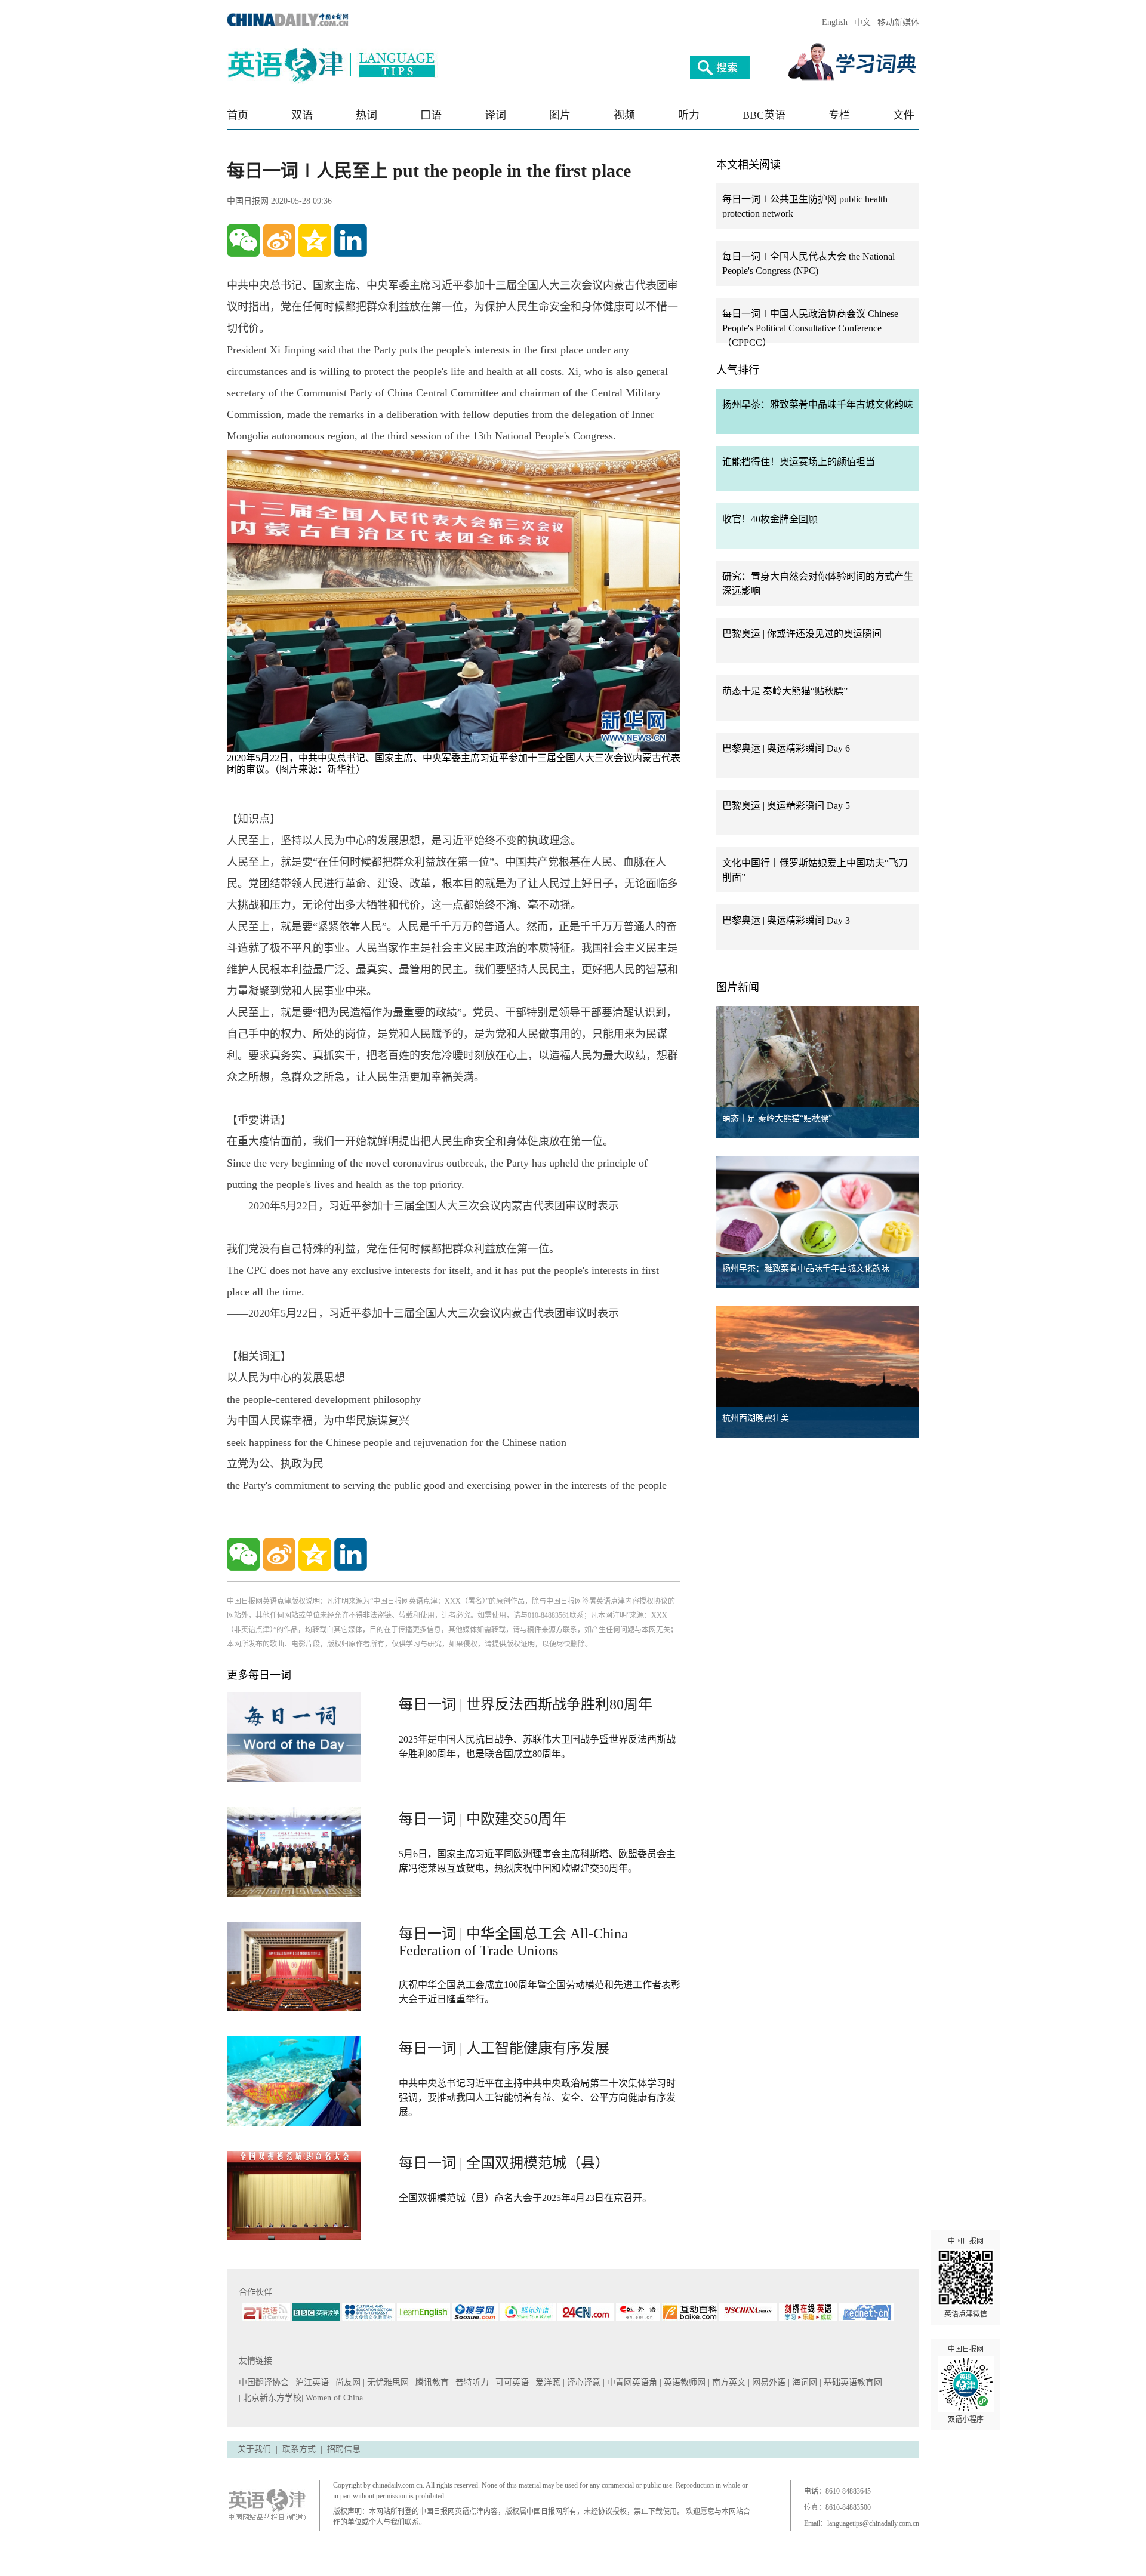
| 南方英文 (728, 2382)
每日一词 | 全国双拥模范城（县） (504, 2163)
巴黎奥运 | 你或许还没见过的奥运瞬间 (802, 634)
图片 (560, 115)
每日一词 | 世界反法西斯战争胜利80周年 (526, 1704)
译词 (495, 115)
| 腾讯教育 (431, 2382)
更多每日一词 (259, 1675)
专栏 (839, 115)
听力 (689, 115)
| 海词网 (804, 2382)
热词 (366, 115)
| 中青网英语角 (631, 2382)
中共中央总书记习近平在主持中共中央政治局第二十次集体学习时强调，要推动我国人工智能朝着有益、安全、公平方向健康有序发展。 (537, 2098)
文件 (904, 115)
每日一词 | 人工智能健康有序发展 (504, 2048)
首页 (238, 115)
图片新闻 (738, 987)
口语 (431, 115)
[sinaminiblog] (279, 240)
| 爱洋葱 (547, 2382)
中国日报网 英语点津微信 (966, 2278)
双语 (302, 115)
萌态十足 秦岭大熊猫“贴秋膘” (785, 691)
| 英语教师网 (684, 2382)
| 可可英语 (511, 2382)
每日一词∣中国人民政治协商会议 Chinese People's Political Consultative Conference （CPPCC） (810, 328)
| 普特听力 (471, 2382)
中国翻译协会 (265, 2382)
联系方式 (299, 2449)
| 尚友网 (347, 2382)
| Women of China (332, 2398)
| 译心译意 (583, 2382)
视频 (624, 115)
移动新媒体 (898, 22)
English (835, 22)
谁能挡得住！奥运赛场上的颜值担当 (799, 462)
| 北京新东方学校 (270, 2398)
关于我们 (254, 2449)
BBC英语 (764, 115)
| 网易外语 (768, 2382)
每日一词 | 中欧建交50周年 (483, 1819)
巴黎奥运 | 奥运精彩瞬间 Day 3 (786, 920)
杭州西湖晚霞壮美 (756, 1418)
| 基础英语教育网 (852, 2382)
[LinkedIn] (351, 240)
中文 (862, 22)
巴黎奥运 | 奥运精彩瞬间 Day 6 (786, 748)
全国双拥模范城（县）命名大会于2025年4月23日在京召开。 (525, 2198)
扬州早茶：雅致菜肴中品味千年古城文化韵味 (818, 404)
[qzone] (315, 240)
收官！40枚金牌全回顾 (770, 519)
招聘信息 (344, 2449)
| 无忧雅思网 (387, 2382)
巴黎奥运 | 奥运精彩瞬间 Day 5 (786, 806)
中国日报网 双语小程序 (966, 2384)
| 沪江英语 (311, 2382)
